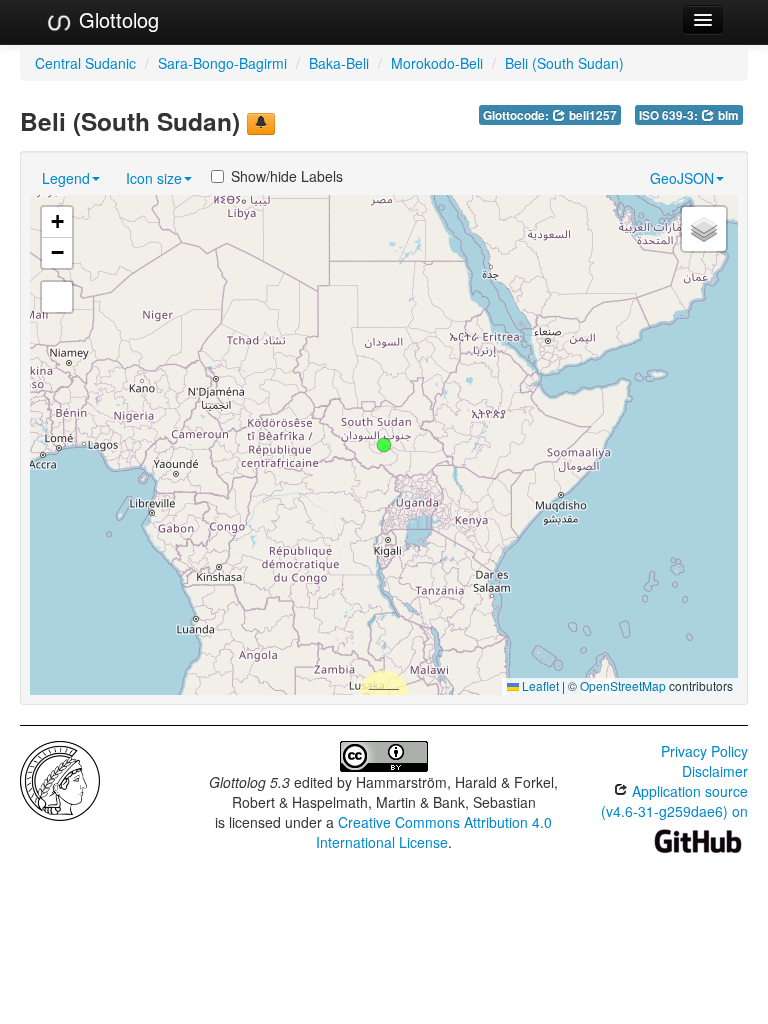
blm (727, 115)
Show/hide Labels (287, 176)
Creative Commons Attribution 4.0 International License (434, 832)
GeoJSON (682, 178)
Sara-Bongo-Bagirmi (222, 63)
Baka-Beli (339, 63)
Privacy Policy (704, 751)
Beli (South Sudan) (564, 63)
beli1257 (591, 115)
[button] (384, 445)
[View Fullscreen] (57, 297)
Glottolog (116, 19)
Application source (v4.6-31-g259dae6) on (674, 801)
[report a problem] (261, 124)
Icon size (154, 178)
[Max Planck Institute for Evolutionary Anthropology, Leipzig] (60, 779)
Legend (66, 178)
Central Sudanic (85, 63)
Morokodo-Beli (437, 63)
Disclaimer (715, 771)
